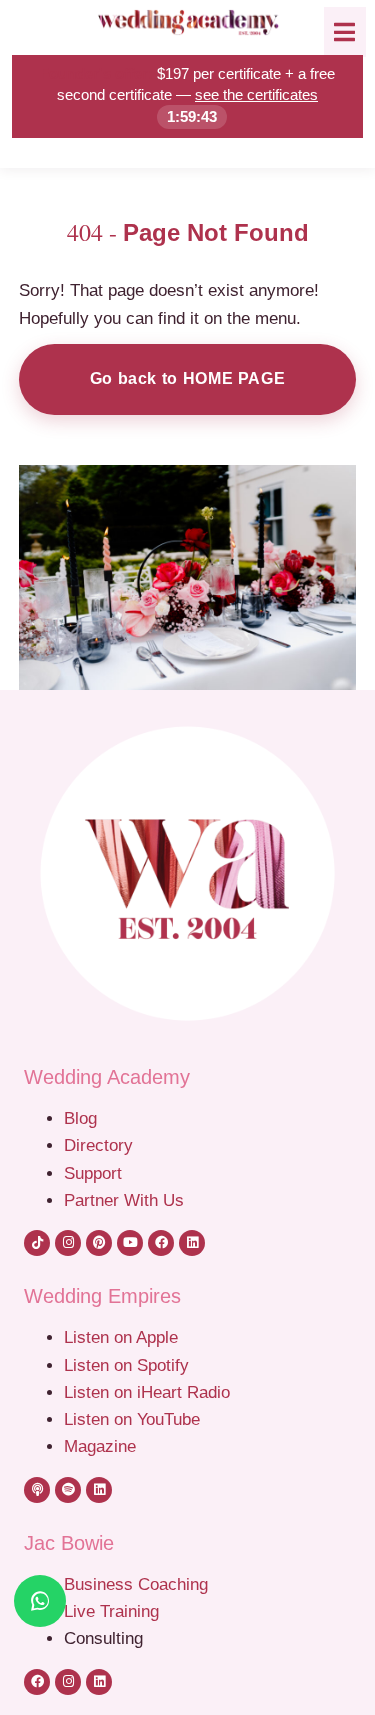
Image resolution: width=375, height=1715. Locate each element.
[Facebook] (161, 1243)
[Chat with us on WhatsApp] (40, 1601)
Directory (98, 1145)
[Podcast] (37, 1490)
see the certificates (256, 94)
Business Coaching (136, 1584)
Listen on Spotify (126, 1365)
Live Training (111, 1611)
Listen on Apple (123, 1337)
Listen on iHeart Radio (147, 1392)
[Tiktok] (37, 1243)
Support (93, 1173)
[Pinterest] (99, 1243)
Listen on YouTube (132, 1419)
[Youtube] (130, 1243)
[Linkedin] (192, 1243)
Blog (80, 1118)
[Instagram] (68, 1243)
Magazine (100, 1446)
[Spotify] (68, 1490)
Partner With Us (124, 1200)
